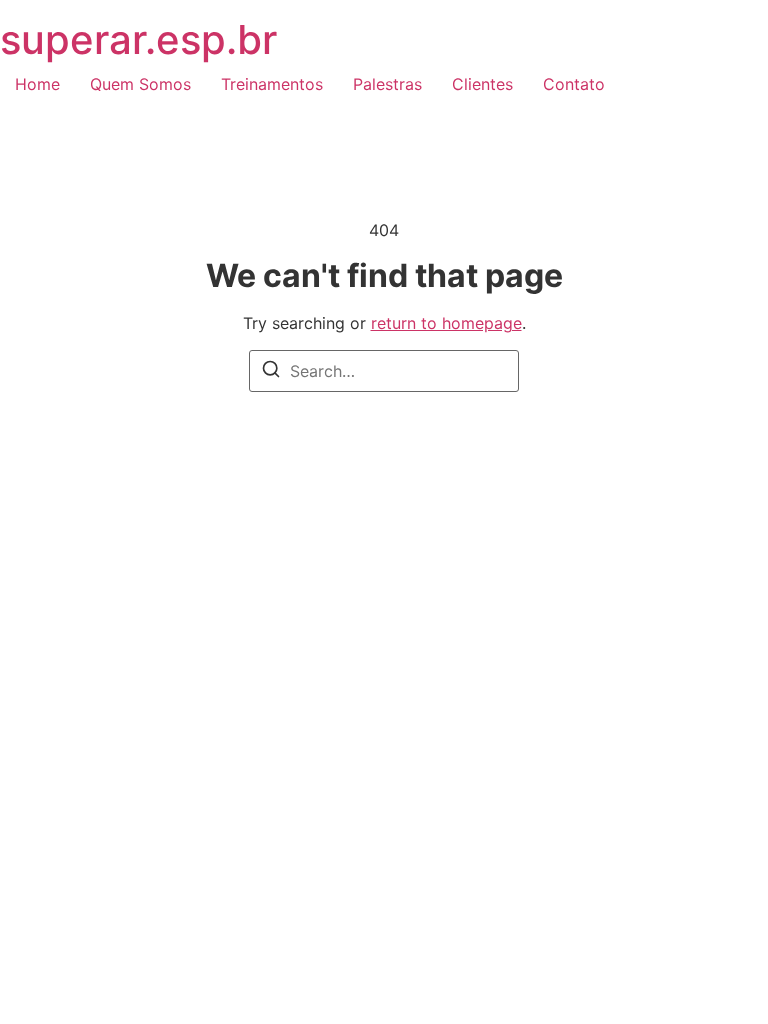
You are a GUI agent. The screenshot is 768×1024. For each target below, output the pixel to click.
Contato (574, 84)
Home (37, 84)
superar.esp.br (138, 39)
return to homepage (446, 323)
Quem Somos (140, 84)
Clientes (482, 84)
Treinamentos (272, 84)
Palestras (387, 84)
